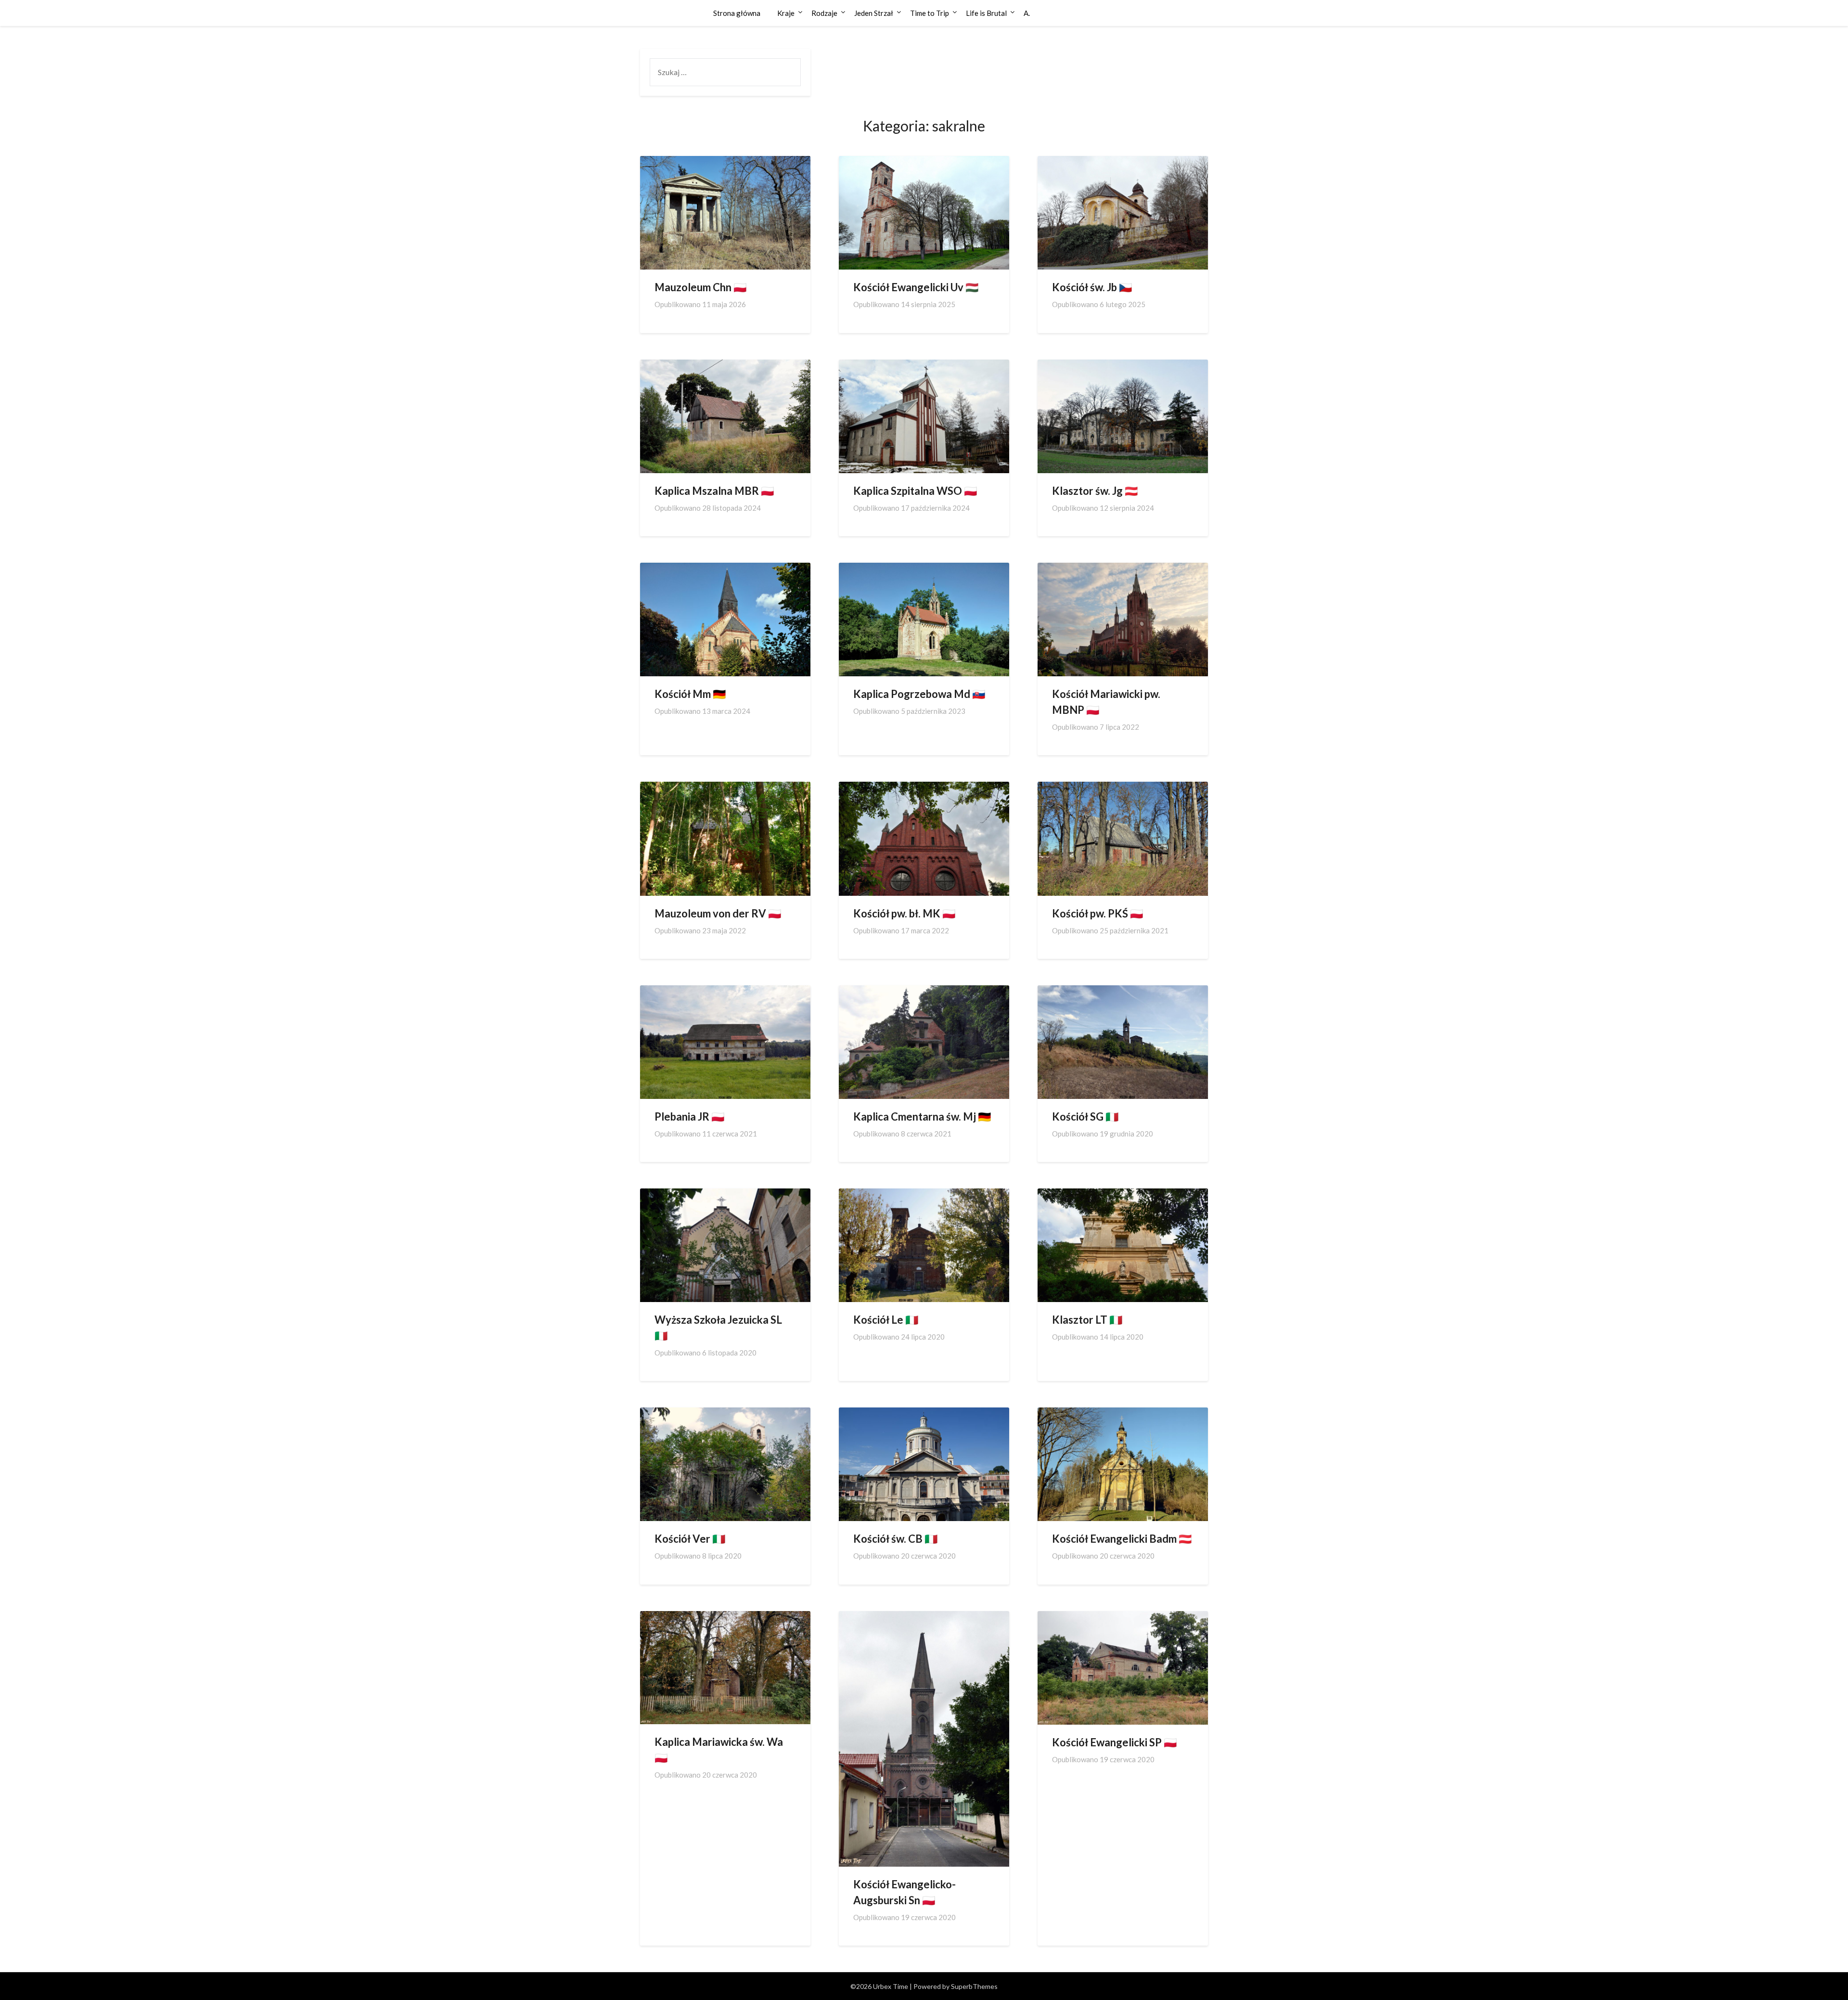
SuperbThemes (974, 1986)
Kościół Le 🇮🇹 (886, 1320)
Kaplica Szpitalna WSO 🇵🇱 (915, 491)
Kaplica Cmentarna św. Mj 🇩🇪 (922, 1116)
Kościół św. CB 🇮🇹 (895, 1539)
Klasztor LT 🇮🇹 (1087, 1320)
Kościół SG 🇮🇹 (1085, 1116)
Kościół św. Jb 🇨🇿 (1092, 287)
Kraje (786, 13)
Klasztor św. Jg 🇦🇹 (1095, 491)
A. (1027, 13)
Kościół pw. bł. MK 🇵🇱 (904, 913)
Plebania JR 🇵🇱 (689, 1116)
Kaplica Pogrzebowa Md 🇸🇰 (919, 694)
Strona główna (737, 13)
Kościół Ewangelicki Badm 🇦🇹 (1122, 1539)
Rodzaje (824, 13)
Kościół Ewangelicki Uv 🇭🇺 (916, 287)
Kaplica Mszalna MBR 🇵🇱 (714, 491)
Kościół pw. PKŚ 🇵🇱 (1097, 913)
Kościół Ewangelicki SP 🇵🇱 (1114, 1742)
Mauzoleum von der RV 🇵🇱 (718, 913)
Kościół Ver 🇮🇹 (690, 1539)
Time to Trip (930, 13)
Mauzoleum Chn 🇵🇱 (700, 287)
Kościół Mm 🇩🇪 (690, 694)
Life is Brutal (986, 13)
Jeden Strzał (874, 13)
